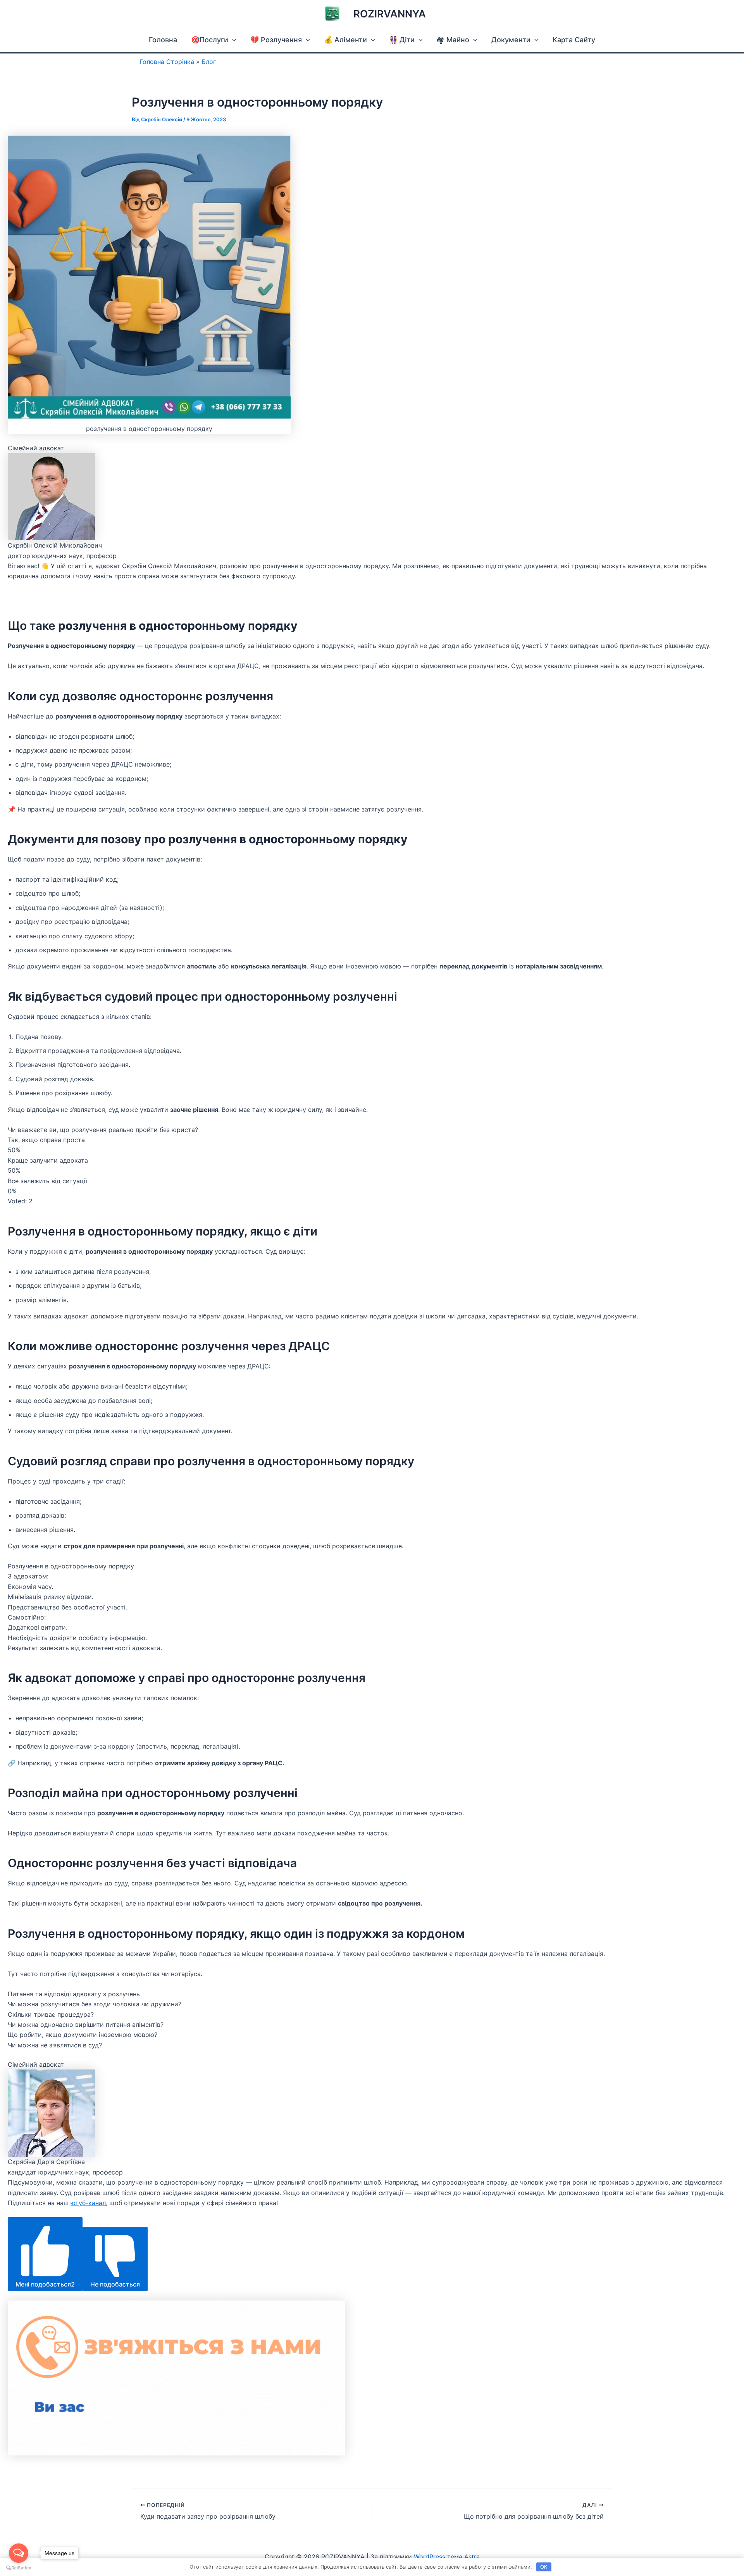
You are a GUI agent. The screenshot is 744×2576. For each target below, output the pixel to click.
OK (544, 2567)
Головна (163, 40)
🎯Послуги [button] (210, 40)
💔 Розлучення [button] (276, 40)
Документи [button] (511, 40)
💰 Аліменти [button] (345, 40)
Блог (209, 62)
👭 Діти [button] (402, 40)
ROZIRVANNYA (390, 14)
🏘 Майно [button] (453, 40)
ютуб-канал (88, 2203)
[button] (232, 40)
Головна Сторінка (167, 62)
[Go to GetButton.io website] (19, 2568)
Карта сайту (574, 40)
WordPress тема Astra (447, 2557)
